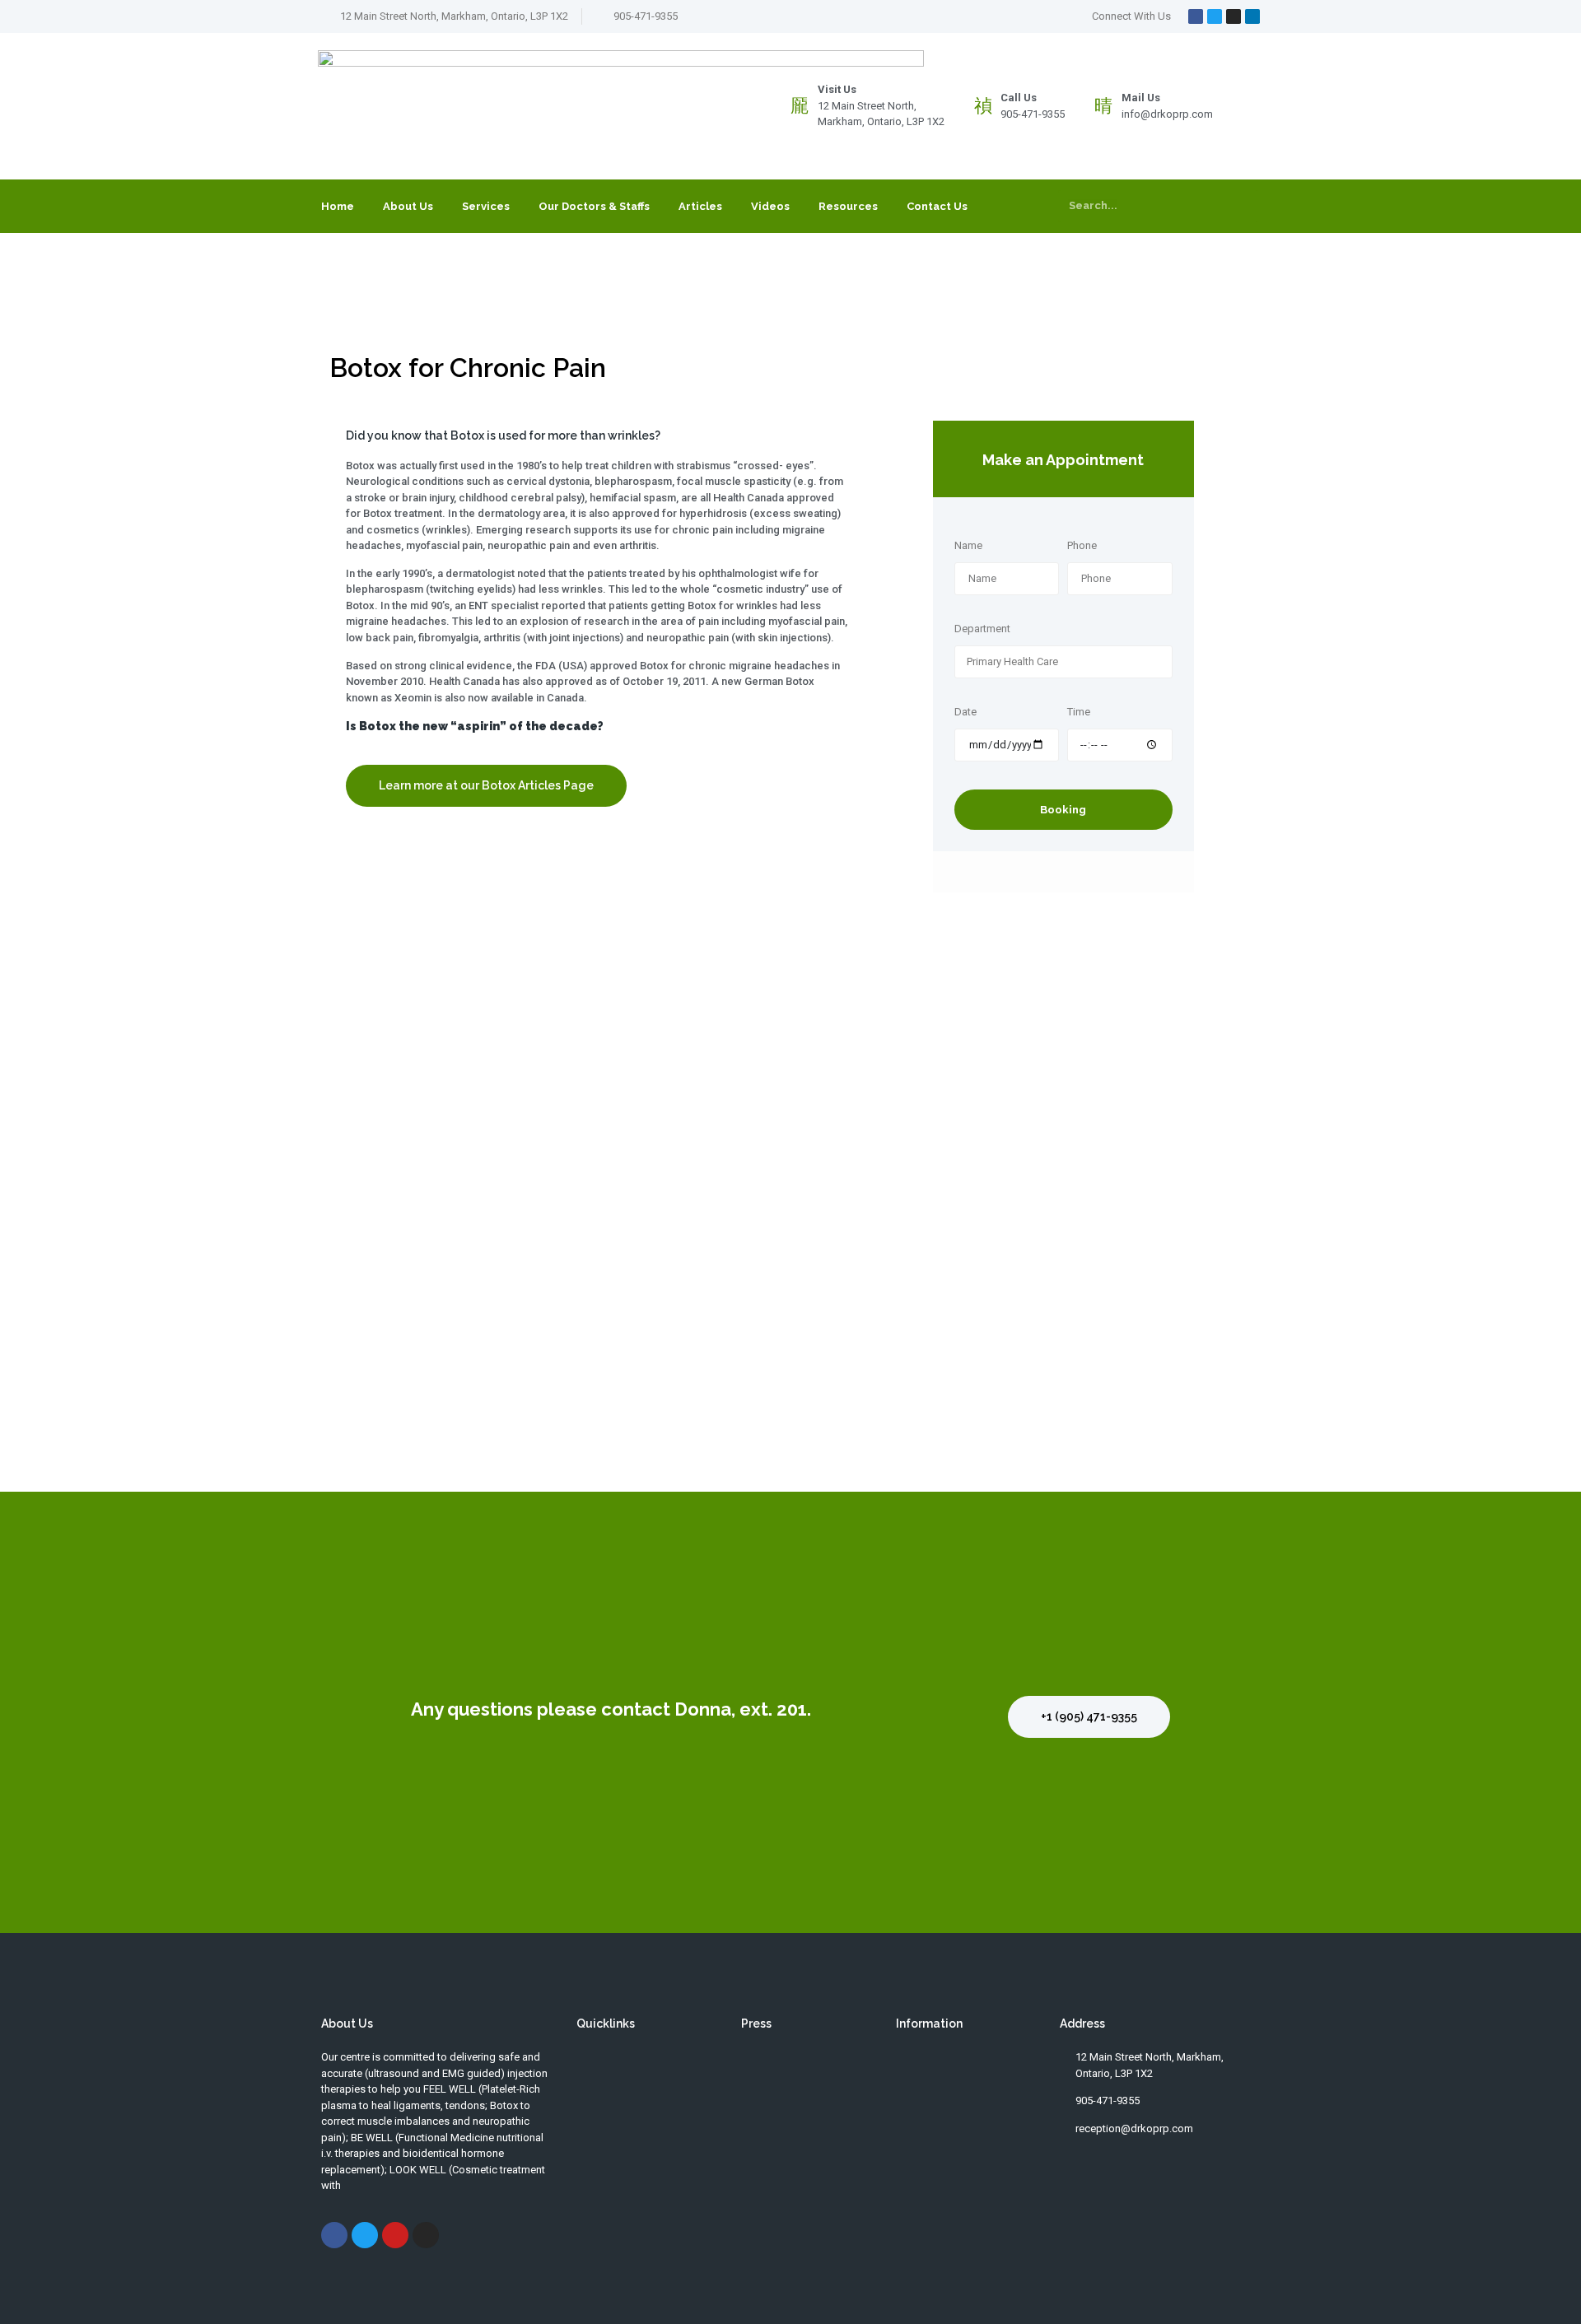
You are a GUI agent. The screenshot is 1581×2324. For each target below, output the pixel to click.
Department (982, 629)
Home (338, 206)
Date (965, 712)
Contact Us (937, 206)
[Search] (1241, 206)
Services (486, 206)
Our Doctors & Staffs (594, 206)
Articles (700, 206)
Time (1079, 712)
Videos (770, 206)
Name (968, 546)
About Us (408, 206)
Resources (848, 206)
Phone (1082, 546)
